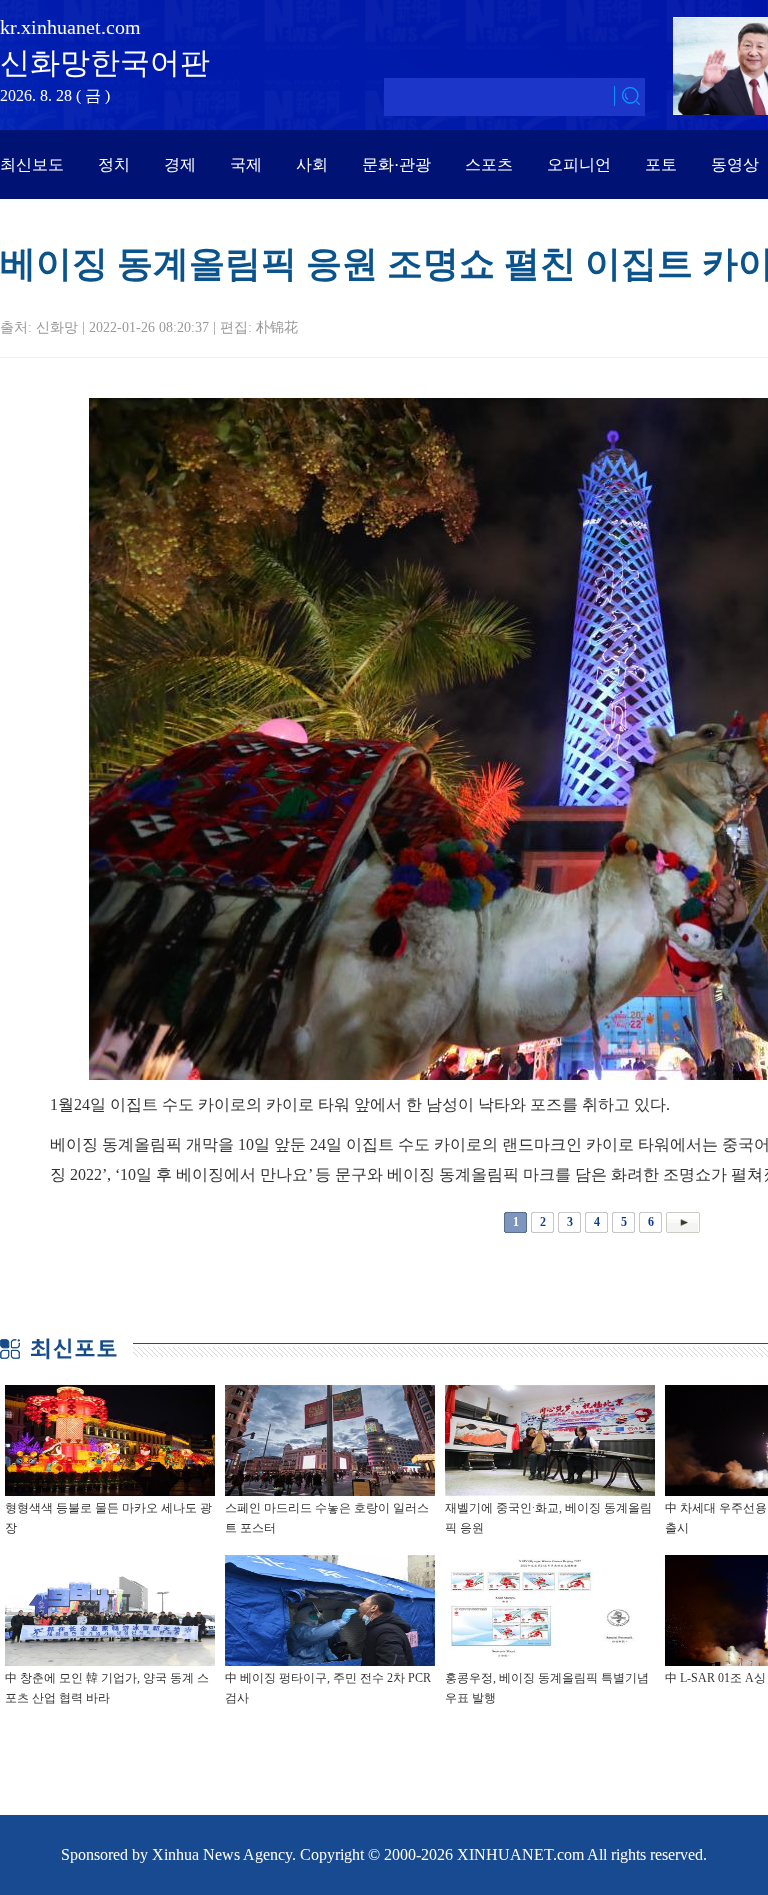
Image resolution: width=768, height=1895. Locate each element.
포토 (661, 164)
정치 (114, 164)
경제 (180, 164)
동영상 (735, 164)
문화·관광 (396, 164)
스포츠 (489, 164)
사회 (312, 164)
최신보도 (32, 164)
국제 (246, 164)
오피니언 (579, 164)
